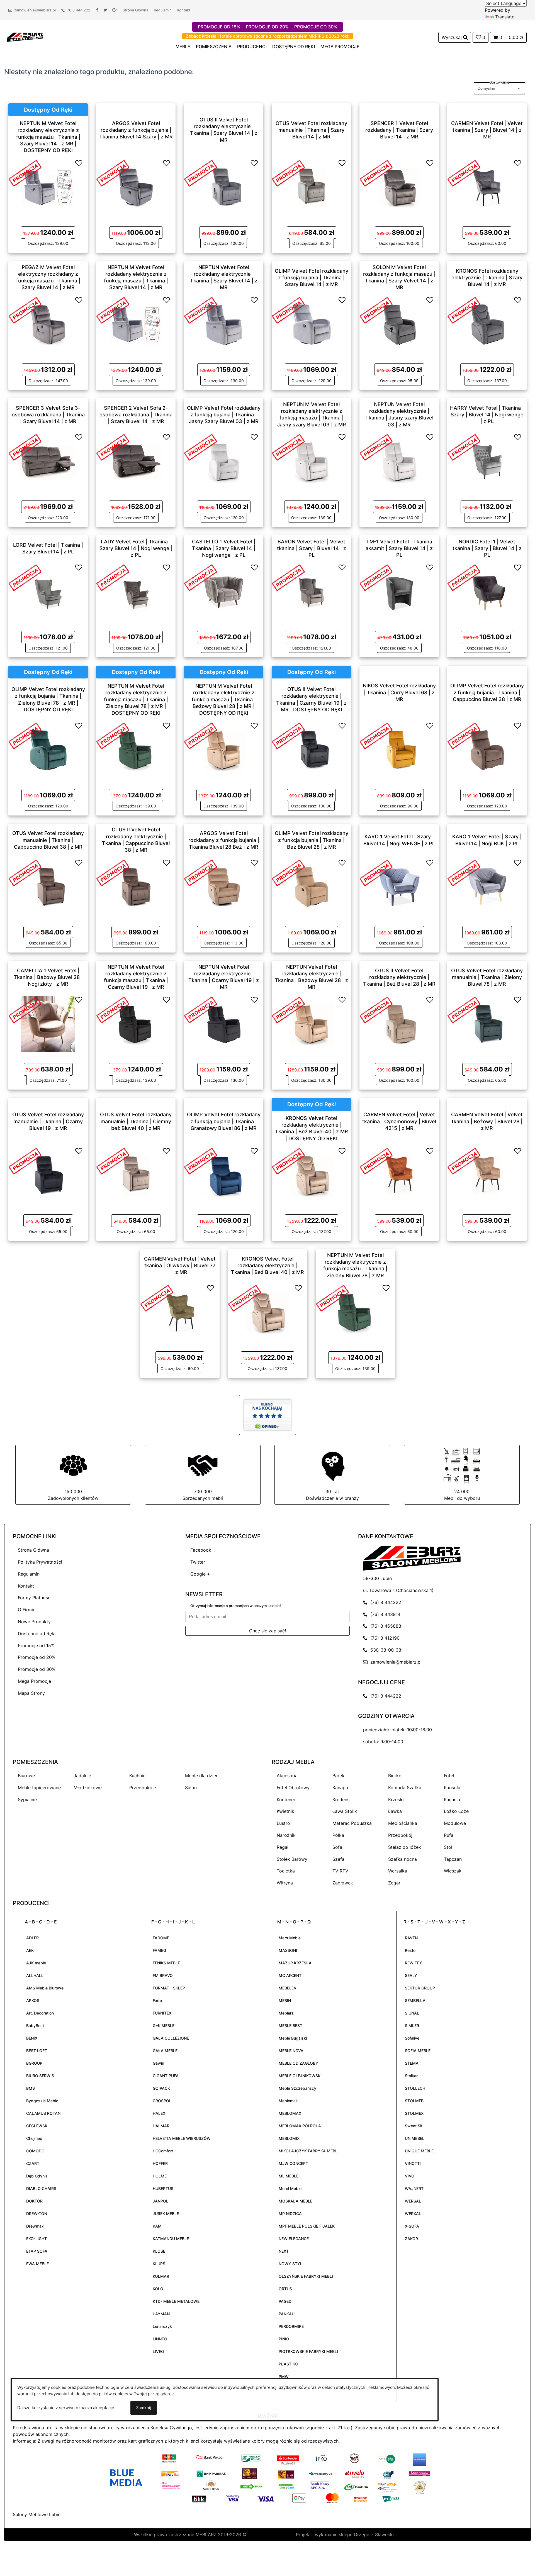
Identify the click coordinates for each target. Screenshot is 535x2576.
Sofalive (412, 2038)
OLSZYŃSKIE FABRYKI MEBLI (306, 2276)
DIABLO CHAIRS (41, 2188)
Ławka (395, 1811)
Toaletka (286, 1871)
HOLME (160, 2176)
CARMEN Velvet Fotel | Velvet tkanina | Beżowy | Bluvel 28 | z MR (487, 1121)
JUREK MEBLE (166, 2214)
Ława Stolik (345, 1811)
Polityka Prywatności (40, 1562)
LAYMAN (161, 2314)
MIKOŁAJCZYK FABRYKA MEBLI (309, 2151)
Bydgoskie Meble (42, 2101)
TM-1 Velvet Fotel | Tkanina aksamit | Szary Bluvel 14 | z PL (399, 548)
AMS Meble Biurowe (45, 1988)
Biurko (395, 1776)
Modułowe (455, 1823)
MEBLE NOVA (291, 2051)
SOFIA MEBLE (418, 2051)
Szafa (338, 1859)
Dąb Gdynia (37, 2176)
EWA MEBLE (37, 2264)
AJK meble (36, 1963)
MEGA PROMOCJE (340, 47)
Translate (505, 17)
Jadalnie (82, 1776)
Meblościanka (403, 1823)
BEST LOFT (37, 2051)
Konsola (452, 1788)
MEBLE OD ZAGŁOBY (298, 2063)
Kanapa (340, 1788)
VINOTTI (413, 2163)
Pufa (449, 1835)
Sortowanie (499, 82)
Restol (411, 1950)
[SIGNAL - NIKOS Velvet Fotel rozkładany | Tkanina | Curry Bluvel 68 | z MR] (399, 749)
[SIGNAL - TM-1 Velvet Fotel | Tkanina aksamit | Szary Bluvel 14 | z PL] (399, 592)
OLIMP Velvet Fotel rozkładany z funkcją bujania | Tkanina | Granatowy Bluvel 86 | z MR (224, 1121)
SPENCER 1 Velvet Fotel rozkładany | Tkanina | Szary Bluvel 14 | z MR (399, 130)
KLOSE (159, 2251)
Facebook (201, 1550)
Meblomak (288, 2101)
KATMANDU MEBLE (171, 2239)
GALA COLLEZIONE (171, 2038)
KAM (157, 2226)
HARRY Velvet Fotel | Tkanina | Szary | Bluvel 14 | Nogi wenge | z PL (487, 414)
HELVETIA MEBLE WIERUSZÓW (182, 2138)
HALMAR (161, 2126)
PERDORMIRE (291, 2326)
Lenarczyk (162, 2326)
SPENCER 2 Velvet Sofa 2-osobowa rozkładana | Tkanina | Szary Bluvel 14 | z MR (136, 414)
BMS (31, 2088)
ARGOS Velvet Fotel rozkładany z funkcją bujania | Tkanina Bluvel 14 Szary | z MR (136, 130)
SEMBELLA (415, 2000)
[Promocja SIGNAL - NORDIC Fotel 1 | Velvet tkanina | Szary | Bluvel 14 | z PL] (464, 577)
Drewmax (35, 2226)
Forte (157, 2000)
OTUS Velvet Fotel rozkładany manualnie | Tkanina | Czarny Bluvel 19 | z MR (48, 1121)
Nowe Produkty (34, 1622)
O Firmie (27, 1610)
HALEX (159, 2113)
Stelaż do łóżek (405, 1847)
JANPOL (160, 2201)
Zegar (394, 1883)
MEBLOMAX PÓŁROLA (300, 2126)
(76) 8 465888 (384, 1626)
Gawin (158, 2063)
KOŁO (158, 2289)
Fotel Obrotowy (293, 1788)
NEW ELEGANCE (294, 2239)
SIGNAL (412, 2013)
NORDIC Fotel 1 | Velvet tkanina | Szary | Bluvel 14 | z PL (487, 548)
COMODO (35, 2151)
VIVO (410, 2176)
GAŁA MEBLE (165, 2051)
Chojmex (34, 2138)
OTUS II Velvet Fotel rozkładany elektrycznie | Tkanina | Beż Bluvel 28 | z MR (399, 977)
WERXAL (413, 2214)
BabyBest (35, 2026)
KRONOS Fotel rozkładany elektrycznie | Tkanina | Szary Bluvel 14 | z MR (487, 277)
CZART (33, 2163)
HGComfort (163, 2151)
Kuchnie (137, 1776)
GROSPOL (162, 2101)
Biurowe (26, 1776)
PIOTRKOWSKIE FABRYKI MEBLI (308, 2351)
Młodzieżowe (88, 1788)
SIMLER (412, 2026)
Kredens (341, 1799)
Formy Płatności (35, 1598)
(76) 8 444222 (384, 1602)
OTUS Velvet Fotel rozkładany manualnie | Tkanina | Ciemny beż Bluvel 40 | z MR (136, 1121)
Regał (283, 1847)
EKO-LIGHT (37, 2239)
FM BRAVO (163, 1975)
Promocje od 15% (36, 1645)
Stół (448, 1847)
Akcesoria (287, 1776)
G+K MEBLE (164, 2026)
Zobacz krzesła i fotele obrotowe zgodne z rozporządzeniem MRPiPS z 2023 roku (268, 36)
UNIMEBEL (415, 2138)
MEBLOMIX (289, 2138)
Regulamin (163, 10)
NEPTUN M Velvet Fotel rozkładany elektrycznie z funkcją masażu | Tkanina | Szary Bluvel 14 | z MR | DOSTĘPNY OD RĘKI (48, 137)
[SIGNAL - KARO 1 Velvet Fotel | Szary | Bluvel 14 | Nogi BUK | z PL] (487, 887)
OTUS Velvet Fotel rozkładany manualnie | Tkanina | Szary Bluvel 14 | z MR (311, 130)
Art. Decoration (40, 2013)
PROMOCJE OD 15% (219, 27)
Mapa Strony (31, 1693)
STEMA (412, 2063)
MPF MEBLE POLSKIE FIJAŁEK (307, 2226)
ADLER (32, 1938)
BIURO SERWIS (40, 2076)
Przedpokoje (143, 1788)
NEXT (284, 2251)
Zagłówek (343, 1883)
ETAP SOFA (37, 2251)
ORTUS (285, 2289)
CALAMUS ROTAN (43, 2113)
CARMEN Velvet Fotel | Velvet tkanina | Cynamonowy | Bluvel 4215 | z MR (399, 1121)
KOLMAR (161, 2276)
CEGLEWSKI (37, 2126)
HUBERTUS (163, 2188)
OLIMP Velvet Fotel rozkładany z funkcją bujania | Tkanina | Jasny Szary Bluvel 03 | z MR (224, 414)
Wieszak (453, 1871)
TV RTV (340, 1871)
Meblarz (286, 2013)
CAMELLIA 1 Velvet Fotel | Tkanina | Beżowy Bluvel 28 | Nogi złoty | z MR (48, 977)
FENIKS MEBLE (166, 1963)
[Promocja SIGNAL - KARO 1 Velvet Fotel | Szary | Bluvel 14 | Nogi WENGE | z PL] (376, 872)
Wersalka (398, 1871)
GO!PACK (161, 2088)
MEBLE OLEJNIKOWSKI (300, 2076)
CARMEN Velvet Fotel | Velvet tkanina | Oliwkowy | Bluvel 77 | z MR (180, 1265)
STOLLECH (415, 2088)
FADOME (161, 1938)
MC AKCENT (290, 1975)
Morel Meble (290, 2188)
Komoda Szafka (405, 1788)
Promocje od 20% (37, 1657)
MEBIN (285, 2000)
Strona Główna (135, 10)
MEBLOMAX (290, 2113)
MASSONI (288, 1950)
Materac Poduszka (352, 1823)
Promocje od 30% (37, 1669)
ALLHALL (35, 1975)
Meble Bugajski (293, 2038)
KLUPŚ (159, 2264)
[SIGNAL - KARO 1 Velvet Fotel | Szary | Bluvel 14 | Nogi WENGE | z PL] (399, 887)
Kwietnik (285, 1811)
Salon (191, 1788)
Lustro (283, 1823)
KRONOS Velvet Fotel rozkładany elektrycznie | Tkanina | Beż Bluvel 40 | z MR (267, 1265)
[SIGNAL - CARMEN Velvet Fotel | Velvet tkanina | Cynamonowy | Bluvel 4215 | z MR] (399, 1175)
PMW (284, 2376)
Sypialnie (27, 1799)
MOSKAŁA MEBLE (296, 2201)
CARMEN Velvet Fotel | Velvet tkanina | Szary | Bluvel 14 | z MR (487, 130)
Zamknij (144, 2408)
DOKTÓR (34, 2201)
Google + (200, 1574)
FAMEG (159, 1950)
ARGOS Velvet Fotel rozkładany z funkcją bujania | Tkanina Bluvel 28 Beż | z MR (224, 840)
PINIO (284, 2339)
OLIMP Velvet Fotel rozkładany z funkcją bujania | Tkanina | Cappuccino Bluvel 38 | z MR (487, 692)
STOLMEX (414, 2113)
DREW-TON (37, 2214)
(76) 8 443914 (384, 1614)
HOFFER (160, 2163)
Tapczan (453, 1859)
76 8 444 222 (78, 10)
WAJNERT (414, 2188)
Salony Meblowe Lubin (37, 2514)
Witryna (285, 1883)
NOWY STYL (290, 2264)
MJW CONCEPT (293, 2163)
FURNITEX (162, 2013)
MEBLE (183, 47)
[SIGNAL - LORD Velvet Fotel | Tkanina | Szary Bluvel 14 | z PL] (48, 592)
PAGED (285, 2301)
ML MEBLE (289, 2176)
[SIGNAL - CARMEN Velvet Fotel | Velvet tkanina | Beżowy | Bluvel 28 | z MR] (487, 1175)
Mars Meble (290, 1938)
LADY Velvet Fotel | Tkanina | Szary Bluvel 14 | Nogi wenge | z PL (136, 548)
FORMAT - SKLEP (169, 1988)
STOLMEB (414, 2101)
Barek (338, 1776)
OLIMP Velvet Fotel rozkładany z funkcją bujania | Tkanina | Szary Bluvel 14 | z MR (312, 277)
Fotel (449, 1776)
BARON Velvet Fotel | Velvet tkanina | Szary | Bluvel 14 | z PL (312, 548)
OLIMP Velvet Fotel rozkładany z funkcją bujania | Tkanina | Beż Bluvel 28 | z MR (312, 840)
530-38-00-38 (384, 1650)
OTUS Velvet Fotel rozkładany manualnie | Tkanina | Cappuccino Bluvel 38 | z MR (48, 840)
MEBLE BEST (290, 2026)
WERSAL (413, 2201)
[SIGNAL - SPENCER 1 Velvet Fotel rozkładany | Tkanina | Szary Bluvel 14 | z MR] (399, 187)
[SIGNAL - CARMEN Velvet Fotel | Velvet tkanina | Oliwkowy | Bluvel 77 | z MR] (180, 1312)
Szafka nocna (403, 1859)
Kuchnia (452, 1799)
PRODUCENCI (252, 47)
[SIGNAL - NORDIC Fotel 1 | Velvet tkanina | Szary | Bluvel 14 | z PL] (487, 592)
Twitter (198, 1562)
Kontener (286, 1799)
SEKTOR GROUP (420, 1988)
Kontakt (184, 10)
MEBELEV (288, 1988)
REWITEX (413, 1963)
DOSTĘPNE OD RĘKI (294, 47)
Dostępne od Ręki (37, 1633)
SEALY (411, 1975)
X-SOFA (412, 2226)
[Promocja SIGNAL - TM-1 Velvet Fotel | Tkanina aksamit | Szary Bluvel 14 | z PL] (376, 577)
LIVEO (158, 2351)
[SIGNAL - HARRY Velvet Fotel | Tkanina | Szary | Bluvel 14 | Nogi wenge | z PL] (487, 461)
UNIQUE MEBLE (419, 2151)
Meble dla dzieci (202, 1776)
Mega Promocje (34, 1681)
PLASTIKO (288, 2364)
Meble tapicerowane (39, 1788)
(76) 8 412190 (384, 1638)
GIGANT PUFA (166, 2076)
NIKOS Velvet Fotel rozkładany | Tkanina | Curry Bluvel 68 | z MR (399, 692)
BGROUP (34, 2063)
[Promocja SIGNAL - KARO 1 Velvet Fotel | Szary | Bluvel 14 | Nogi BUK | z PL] (464, 872)
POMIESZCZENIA (214, 47)
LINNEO (160, 2339)
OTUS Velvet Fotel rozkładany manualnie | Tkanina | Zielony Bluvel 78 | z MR (487, 977)
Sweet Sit (414, 2126)
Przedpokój (400, 1835)
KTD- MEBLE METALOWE (176, 2301)
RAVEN (411, 1938)
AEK (30, 1950)
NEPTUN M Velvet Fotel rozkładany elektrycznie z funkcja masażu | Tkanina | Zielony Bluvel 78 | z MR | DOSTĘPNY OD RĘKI (136, 699)
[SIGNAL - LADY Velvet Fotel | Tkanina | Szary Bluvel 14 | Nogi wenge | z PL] (136, 592)
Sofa (337, 1847)
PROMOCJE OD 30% (316, 27)
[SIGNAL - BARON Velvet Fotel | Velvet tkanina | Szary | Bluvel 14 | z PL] (312, 592)
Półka (338, 1835)
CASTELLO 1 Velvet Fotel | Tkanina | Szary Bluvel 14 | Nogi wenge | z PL (224, 548)
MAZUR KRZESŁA (295, 1963)
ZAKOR (411, 2239)
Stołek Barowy (292, 1859)
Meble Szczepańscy (297, 2088)
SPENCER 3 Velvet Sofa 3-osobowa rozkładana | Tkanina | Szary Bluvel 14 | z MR (48, 414)
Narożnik (286, 1835)
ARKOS (33, 2000)
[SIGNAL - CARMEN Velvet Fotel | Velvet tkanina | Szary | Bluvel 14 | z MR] (487, 187)
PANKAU (287, 2314)
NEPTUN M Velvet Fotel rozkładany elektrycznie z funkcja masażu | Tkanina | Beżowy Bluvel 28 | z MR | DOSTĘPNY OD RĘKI (224, 699)
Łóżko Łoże (456, 1811)
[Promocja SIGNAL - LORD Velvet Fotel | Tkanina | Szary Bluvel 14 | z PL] (25, 577)
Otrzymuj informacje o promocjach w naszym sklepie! (236, 1606)
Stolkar (411, 2076)
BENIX (32, 2038)
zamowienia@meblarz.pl (34, 10)
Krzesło (396, 1799)
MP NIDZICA (290, 2214)
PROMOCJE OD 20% (267, 27)
